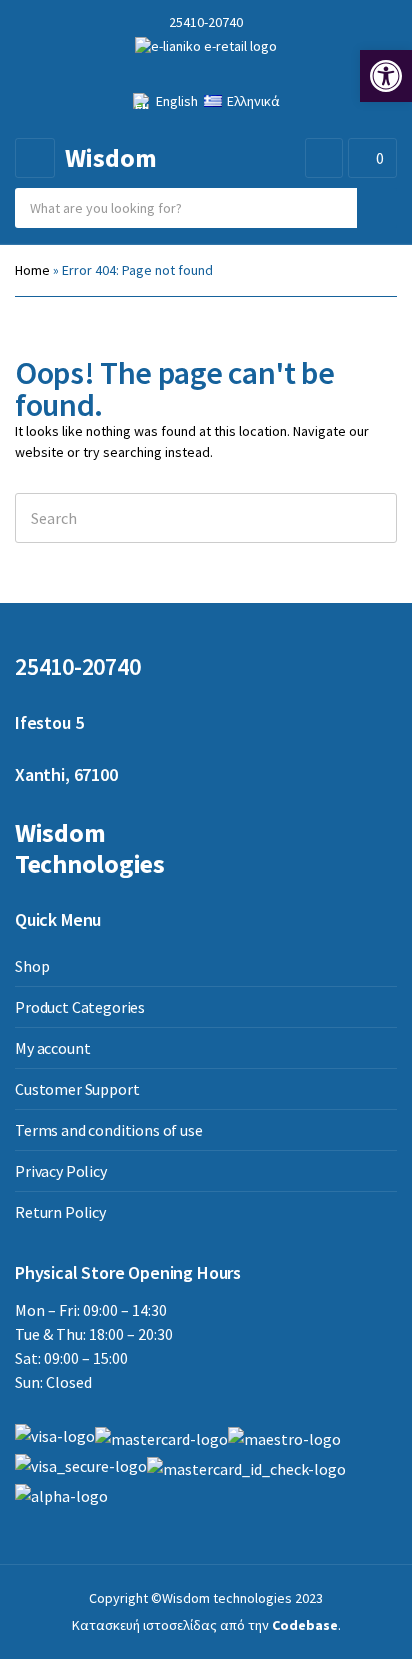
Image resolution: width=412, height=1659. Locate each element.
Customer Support (77, 1089)
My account (52, 1048)
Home (32, 270)
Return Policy (60, 1212)
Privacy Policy (61, 1171)
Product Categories (80, 1007)
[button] (386, 76)
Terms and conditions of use (109, 1130)
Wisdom (111, 157)
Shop (32, 966)
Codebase (305, 1625)
